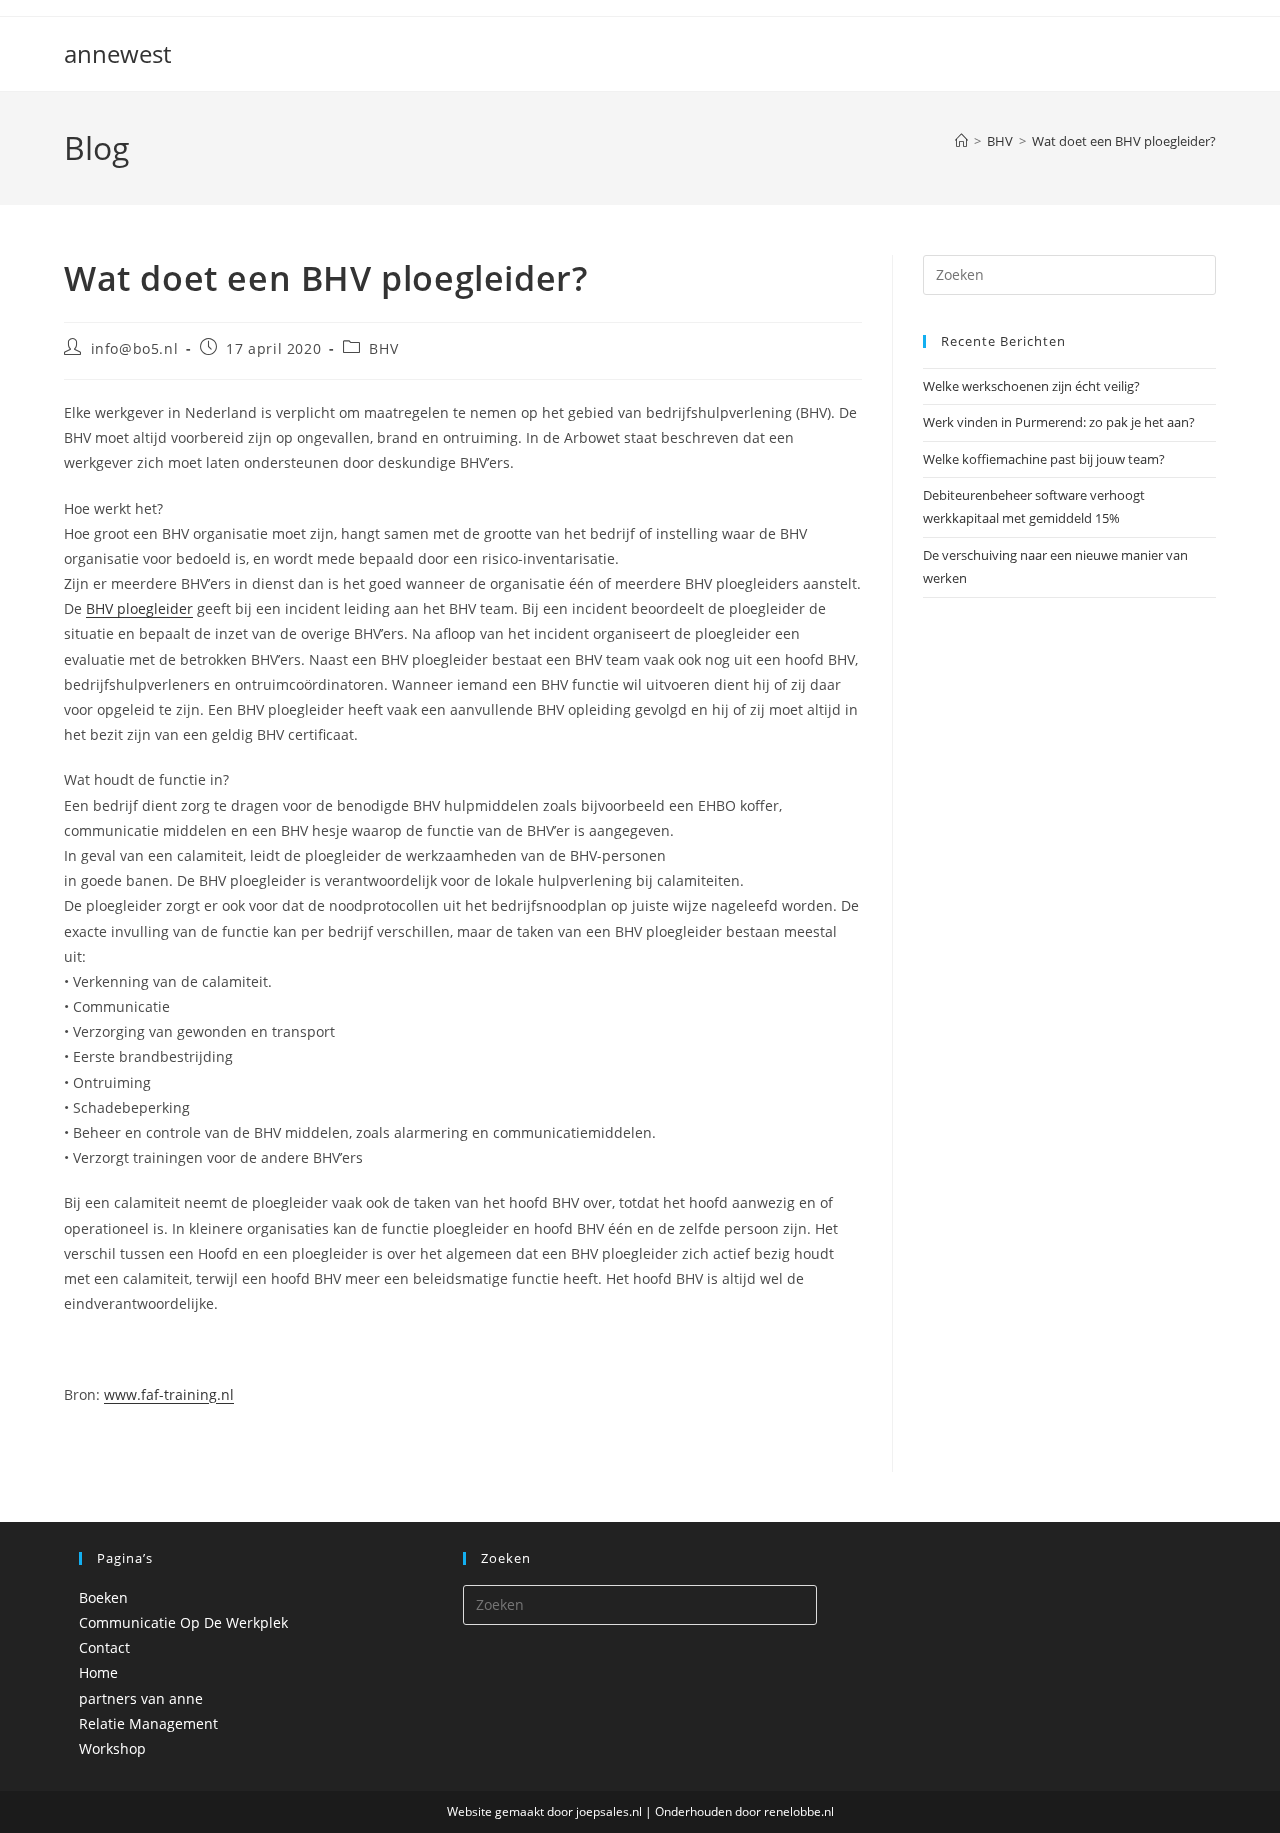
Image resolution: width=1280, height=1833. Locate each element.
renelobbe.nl (799, 1811)
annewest (117, 53)
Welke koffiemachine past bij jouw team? (1044, 459)
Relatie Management (148, 1723)
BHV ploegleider (139, 608)
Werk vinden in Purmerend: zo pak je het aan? (1059, 422)
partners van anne (141, 1698)
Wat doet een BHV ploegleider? (1124, 141)
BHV (383, 348)
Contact (104, 1647)
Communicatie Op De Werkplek (183, 1622)
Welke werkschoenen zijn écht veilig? (1031, 386)
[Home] (961, 141)
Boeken (103, 1597)
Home (98, 1672)
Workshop (112, 1748)
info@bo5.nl (135, 348)
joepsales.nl (609, 1811)
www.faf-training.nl (169, 1394)
